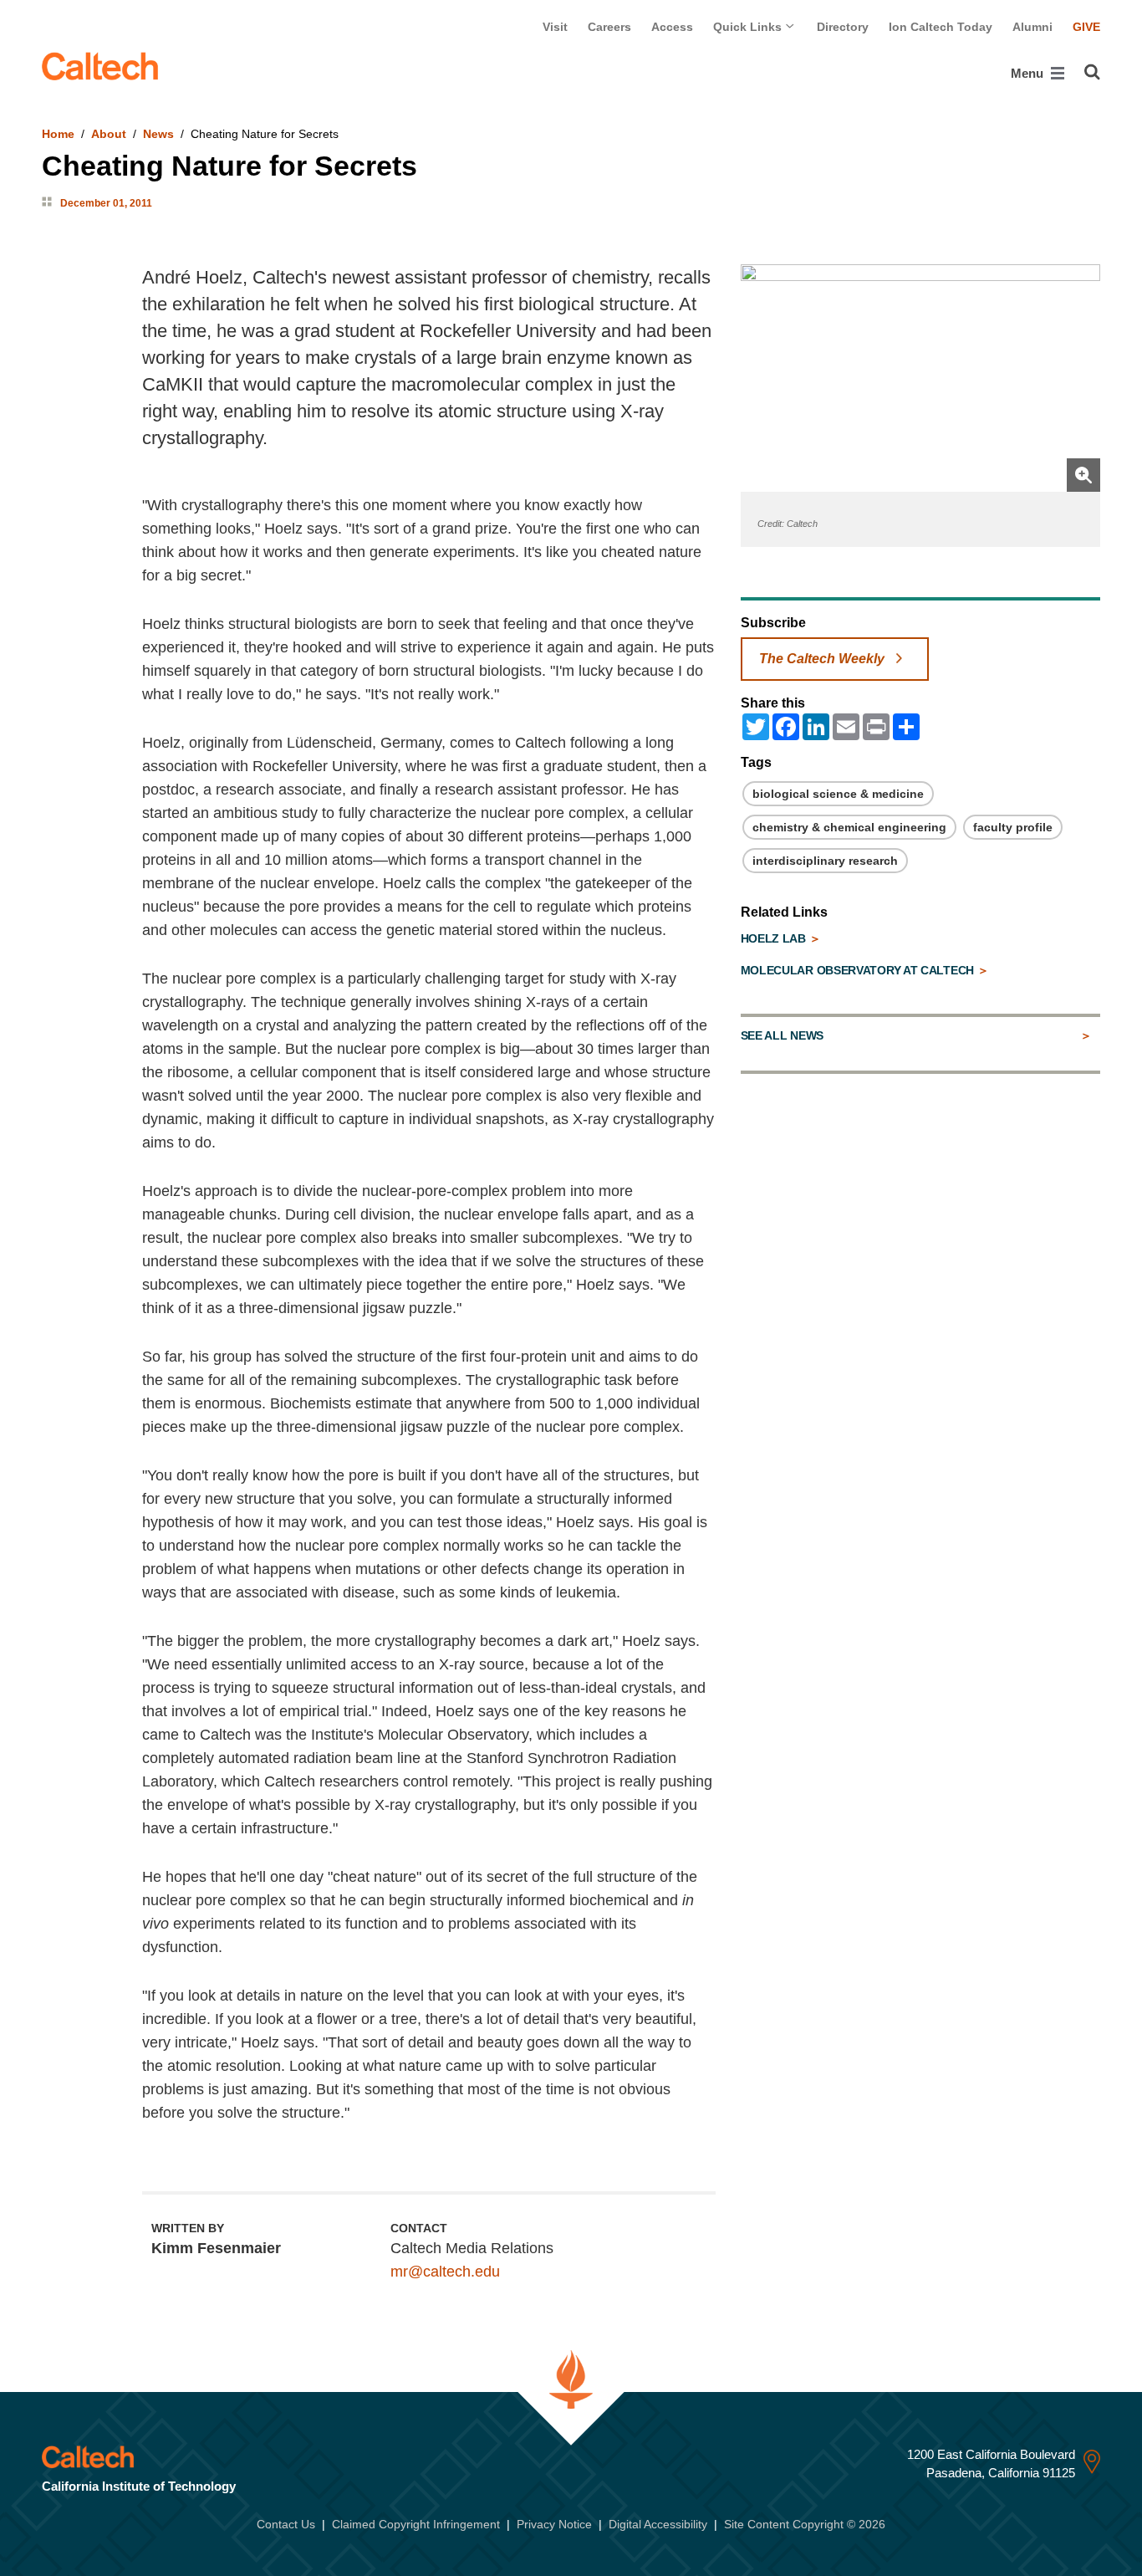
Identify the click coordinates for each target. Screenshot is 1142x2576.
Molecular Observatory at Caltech (859, 970)
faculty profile (1013, 827)
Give (1086, 27)
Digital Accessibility (658, 2524)
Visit (555, 27)
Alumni (1032, 27)
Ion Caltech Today (941, 27)
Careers (609, 27)
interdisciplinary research (825, 861)
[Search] (1092, 72)
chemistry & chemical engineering (849, 827)
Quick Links (749, 27)
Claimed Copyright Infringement (416, 2524)
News (158, 134)
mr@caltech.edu (445, 2272)
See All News (782, 1035)
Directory (843, 27)
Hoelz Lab (775, 938)
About (109, 134)
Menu (1029, 73)
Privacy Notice (554, 2524)
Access (672, 27)
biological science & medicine (838, 794)
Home (58, 134)
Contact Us (286, 2524)
